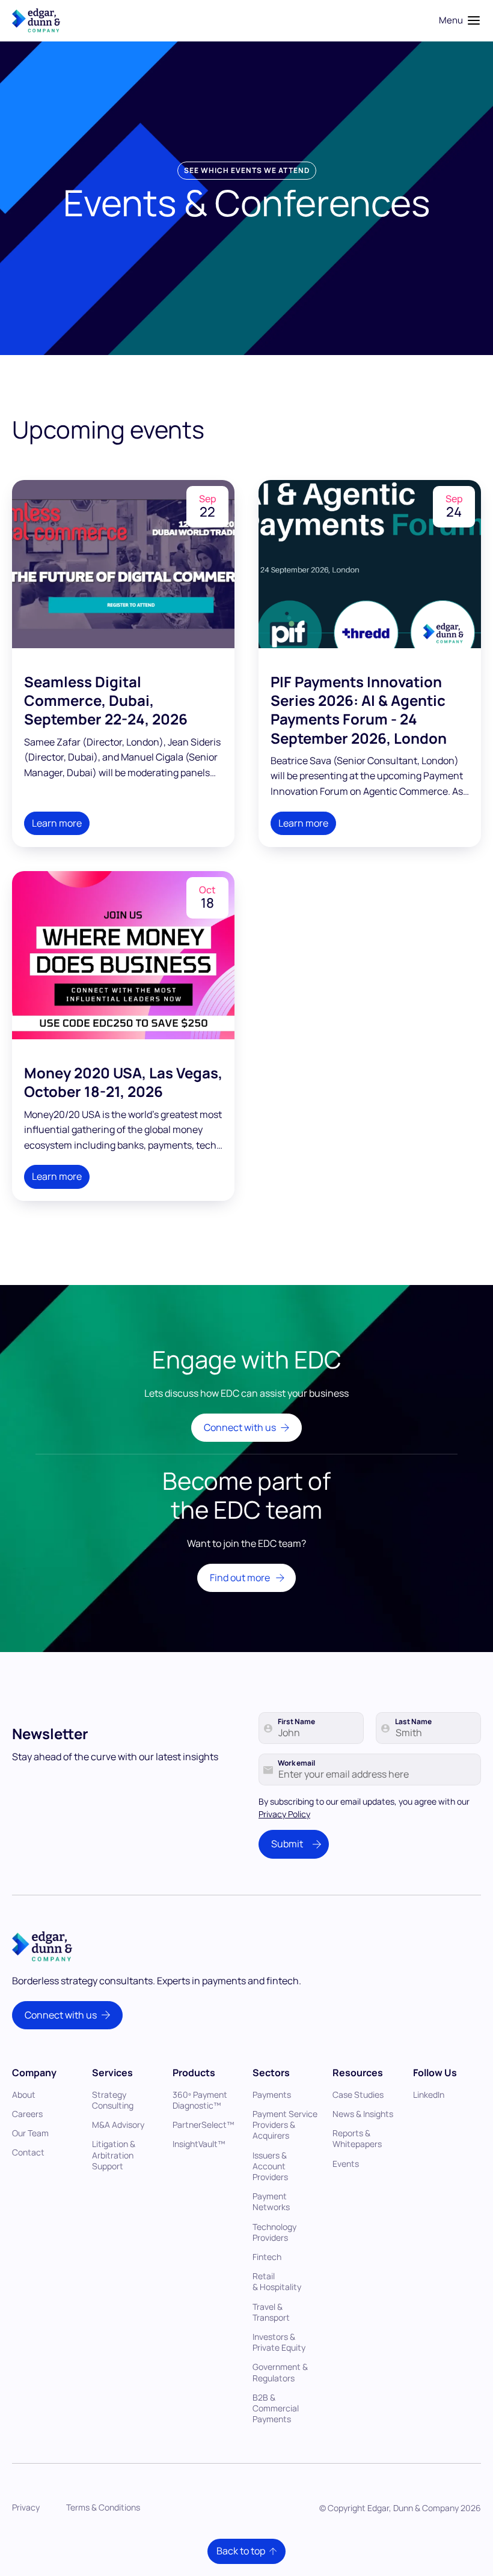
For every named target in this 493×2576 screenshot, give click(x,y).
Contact (28, 2152)
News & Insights (363, 2114)
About (24, 2095)
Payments (272, 2095)
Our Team (30, 2133)
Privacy (26, 2507)
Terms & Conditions (103, 2507)
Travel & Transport (271, 2312)
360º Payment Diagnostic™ (200, 2100)
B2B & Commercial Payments (276, 2408)
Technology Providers (274, 2232)
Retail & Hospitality (277, 2281)
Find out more (240, 1578)
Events (346, 2164)
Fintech (267, 2257)
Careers (27, 2114)
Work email (296, 1763)
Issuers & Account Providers (270, 2166)
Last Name (413, 1722)
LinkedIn (429, 2095)
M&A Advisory (118, 2125)
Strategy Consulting (113, 2100)
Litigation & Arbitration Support (114, 2155)
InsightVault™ (199, 2144)
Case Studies (358, 2095)
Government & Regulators (280, 2372)
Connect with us (240, 1427)
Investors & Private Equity (279, 2342)
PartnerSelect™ (204, 2125)
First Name (296, 1722)
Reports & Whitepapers (357, 2138)
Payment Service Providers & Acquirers (285, 2125)
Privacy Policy (284, 1814)
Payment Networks (271, 2201)
